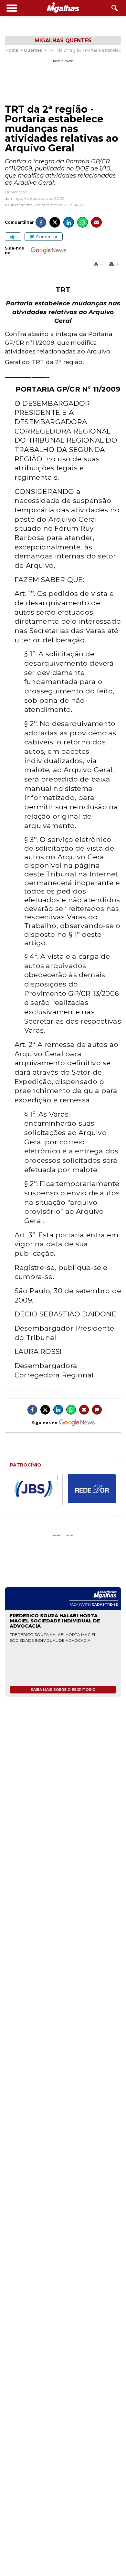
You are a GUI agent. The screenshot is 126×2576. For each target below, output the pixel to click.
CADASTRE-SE (105, 1605)
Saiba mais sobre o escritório (63, 1690)
